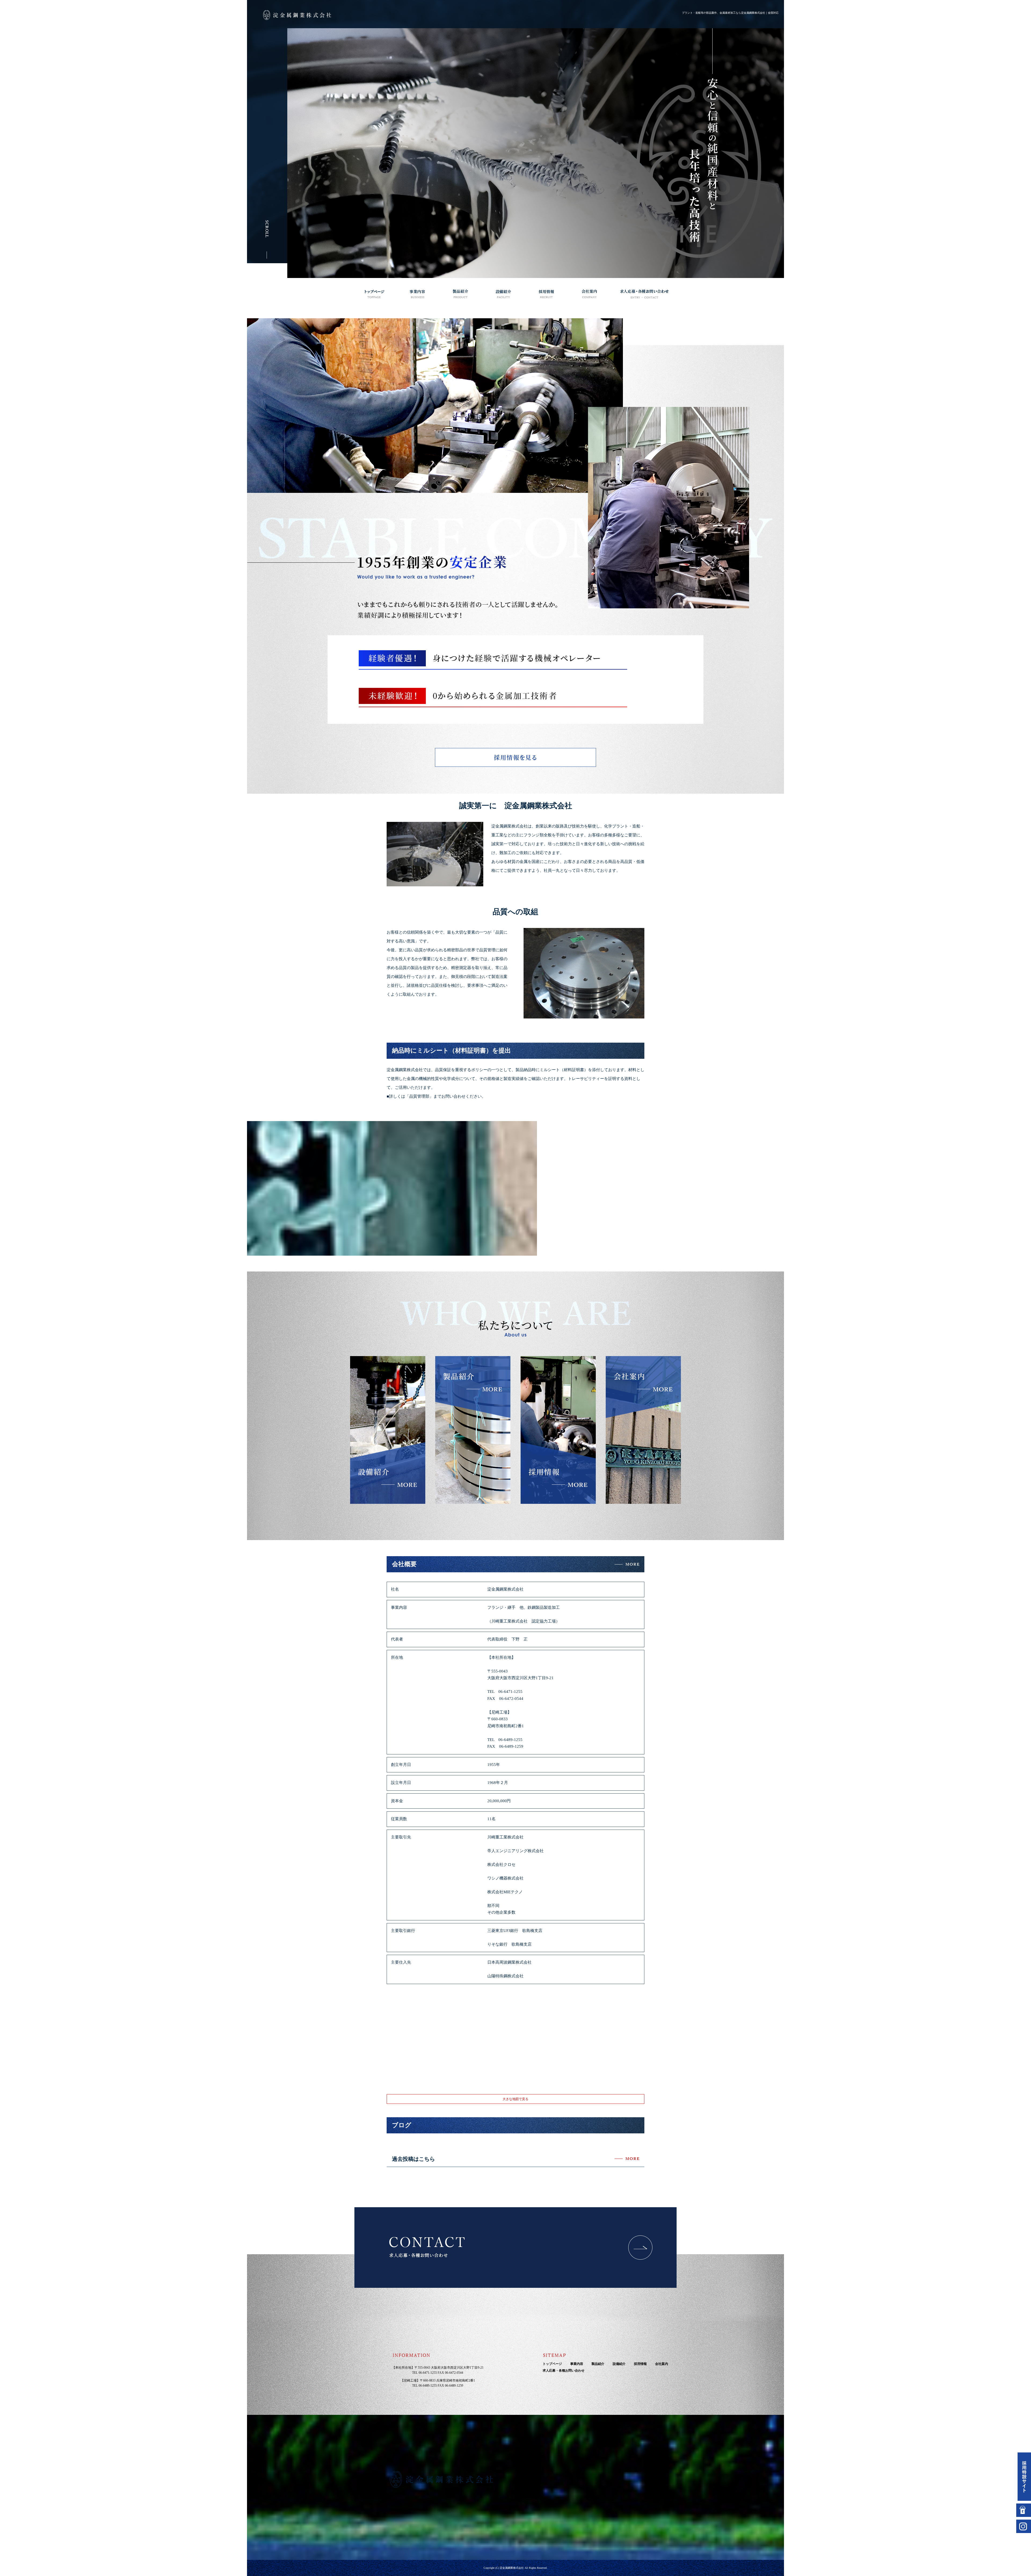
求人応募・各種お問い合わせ (644, 294)
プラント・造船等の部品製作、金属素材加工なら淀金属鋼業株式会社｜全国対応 (730, 13)
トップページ (375, 294)
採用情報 (546, 294)
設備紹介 (503, 294)
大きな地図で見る (515, 2099)
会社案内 (589, 294)
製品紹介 (460, 294)
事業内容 (418, 294)
